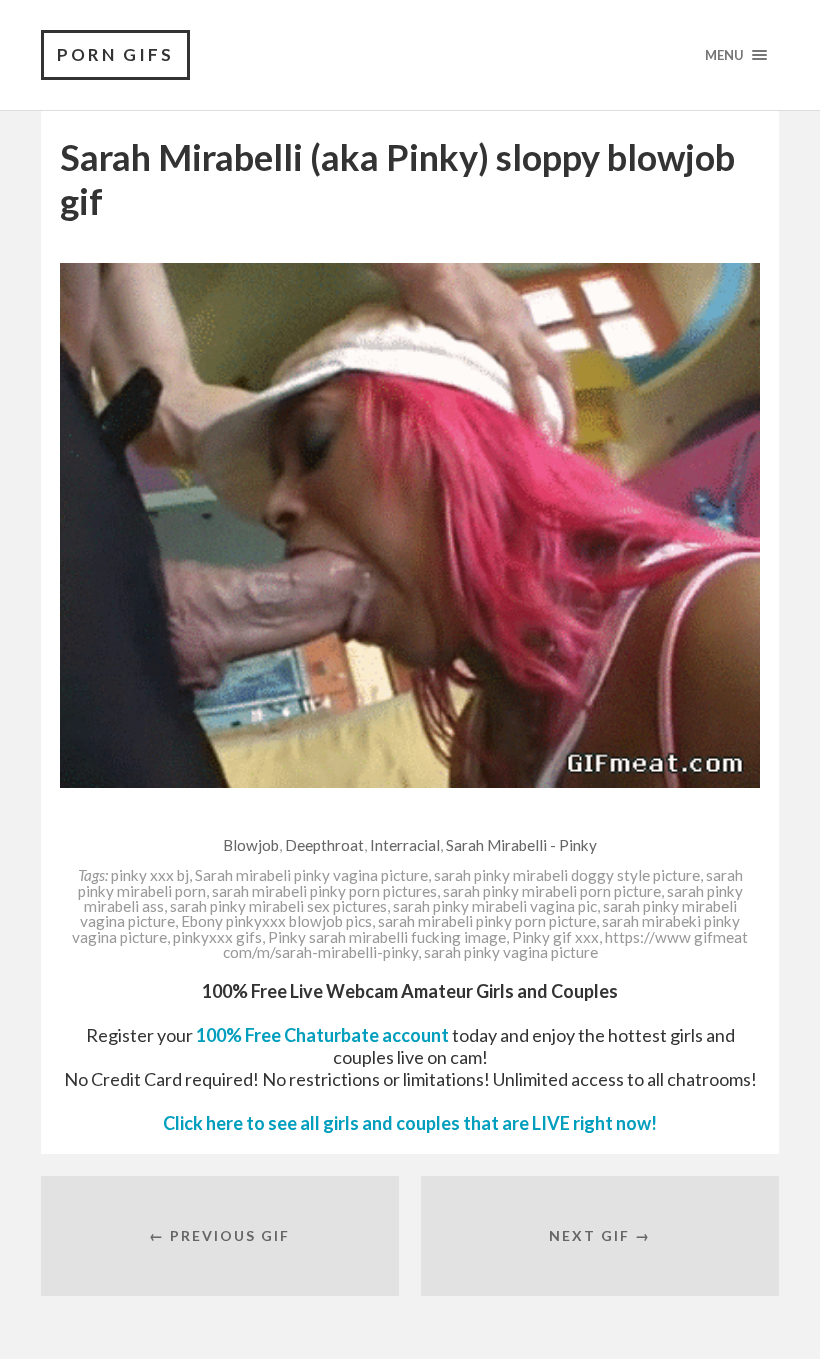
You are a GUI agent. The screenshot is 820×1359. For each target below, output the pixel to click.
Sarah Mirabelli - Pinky (521, 845)
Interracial (405, 845)
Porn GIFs (115, 54)
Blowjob (251, 845)
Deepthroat (324, 845)
